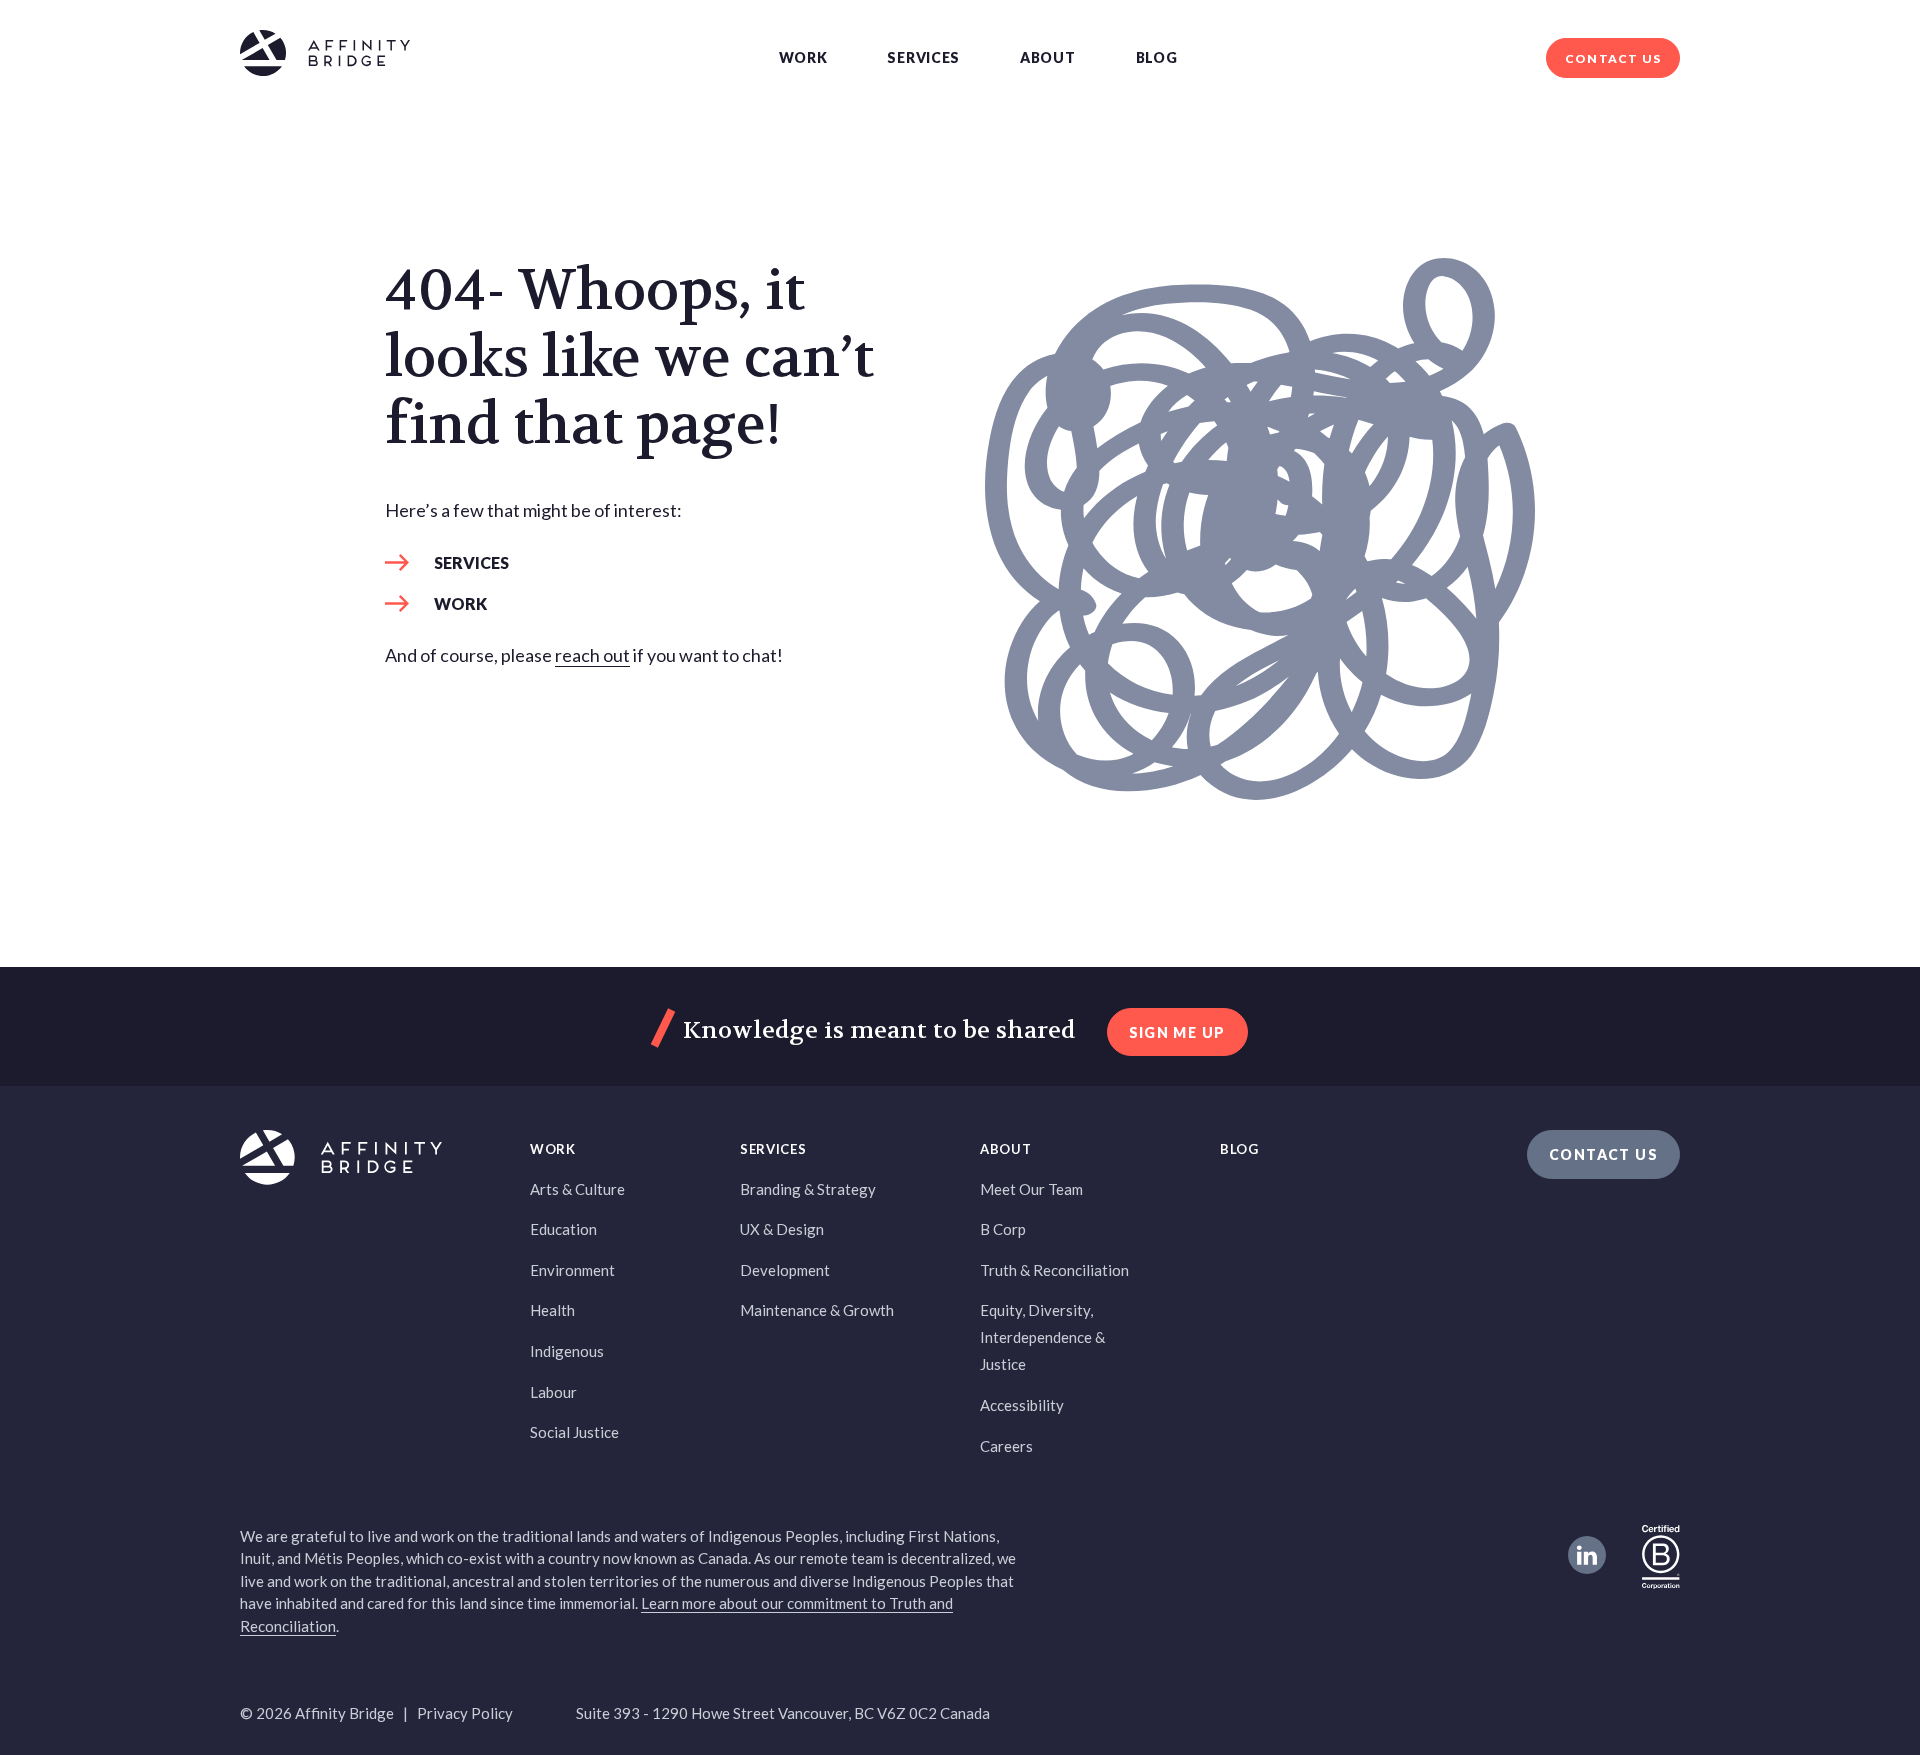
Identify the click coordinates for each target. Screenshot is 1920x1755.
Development (785, 1270)
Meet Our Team (1031, 1189)
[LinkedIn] (1587, 1555)
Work (803, 57)
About (1048, 57)
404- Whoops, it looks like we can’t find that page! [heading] (629, 359)
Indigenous (567, 1351)
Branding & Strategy (808, 1189)
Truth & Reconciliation (1054, 1270)
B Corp (1003, 1229)
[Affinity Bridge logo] (325, 56)
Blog (1157, 57)
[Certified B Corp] (1661, 1555)
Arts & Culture (577, 1189)
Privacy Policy (465, 1713)
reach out (592, 655)
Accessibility (1022, 1405)
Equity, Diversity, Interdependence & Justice (1042, 1337)
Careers (1006, 1446)
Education (563, 1229)
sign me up (1177, 1032)
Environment (572, 1270)
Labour (553, 1392)
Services (923, 57)
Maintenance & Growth (817, 1310)
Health (552, 1310)
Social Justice (574, 1432)
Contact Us (1613, 58)
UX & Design (782, 1229)
